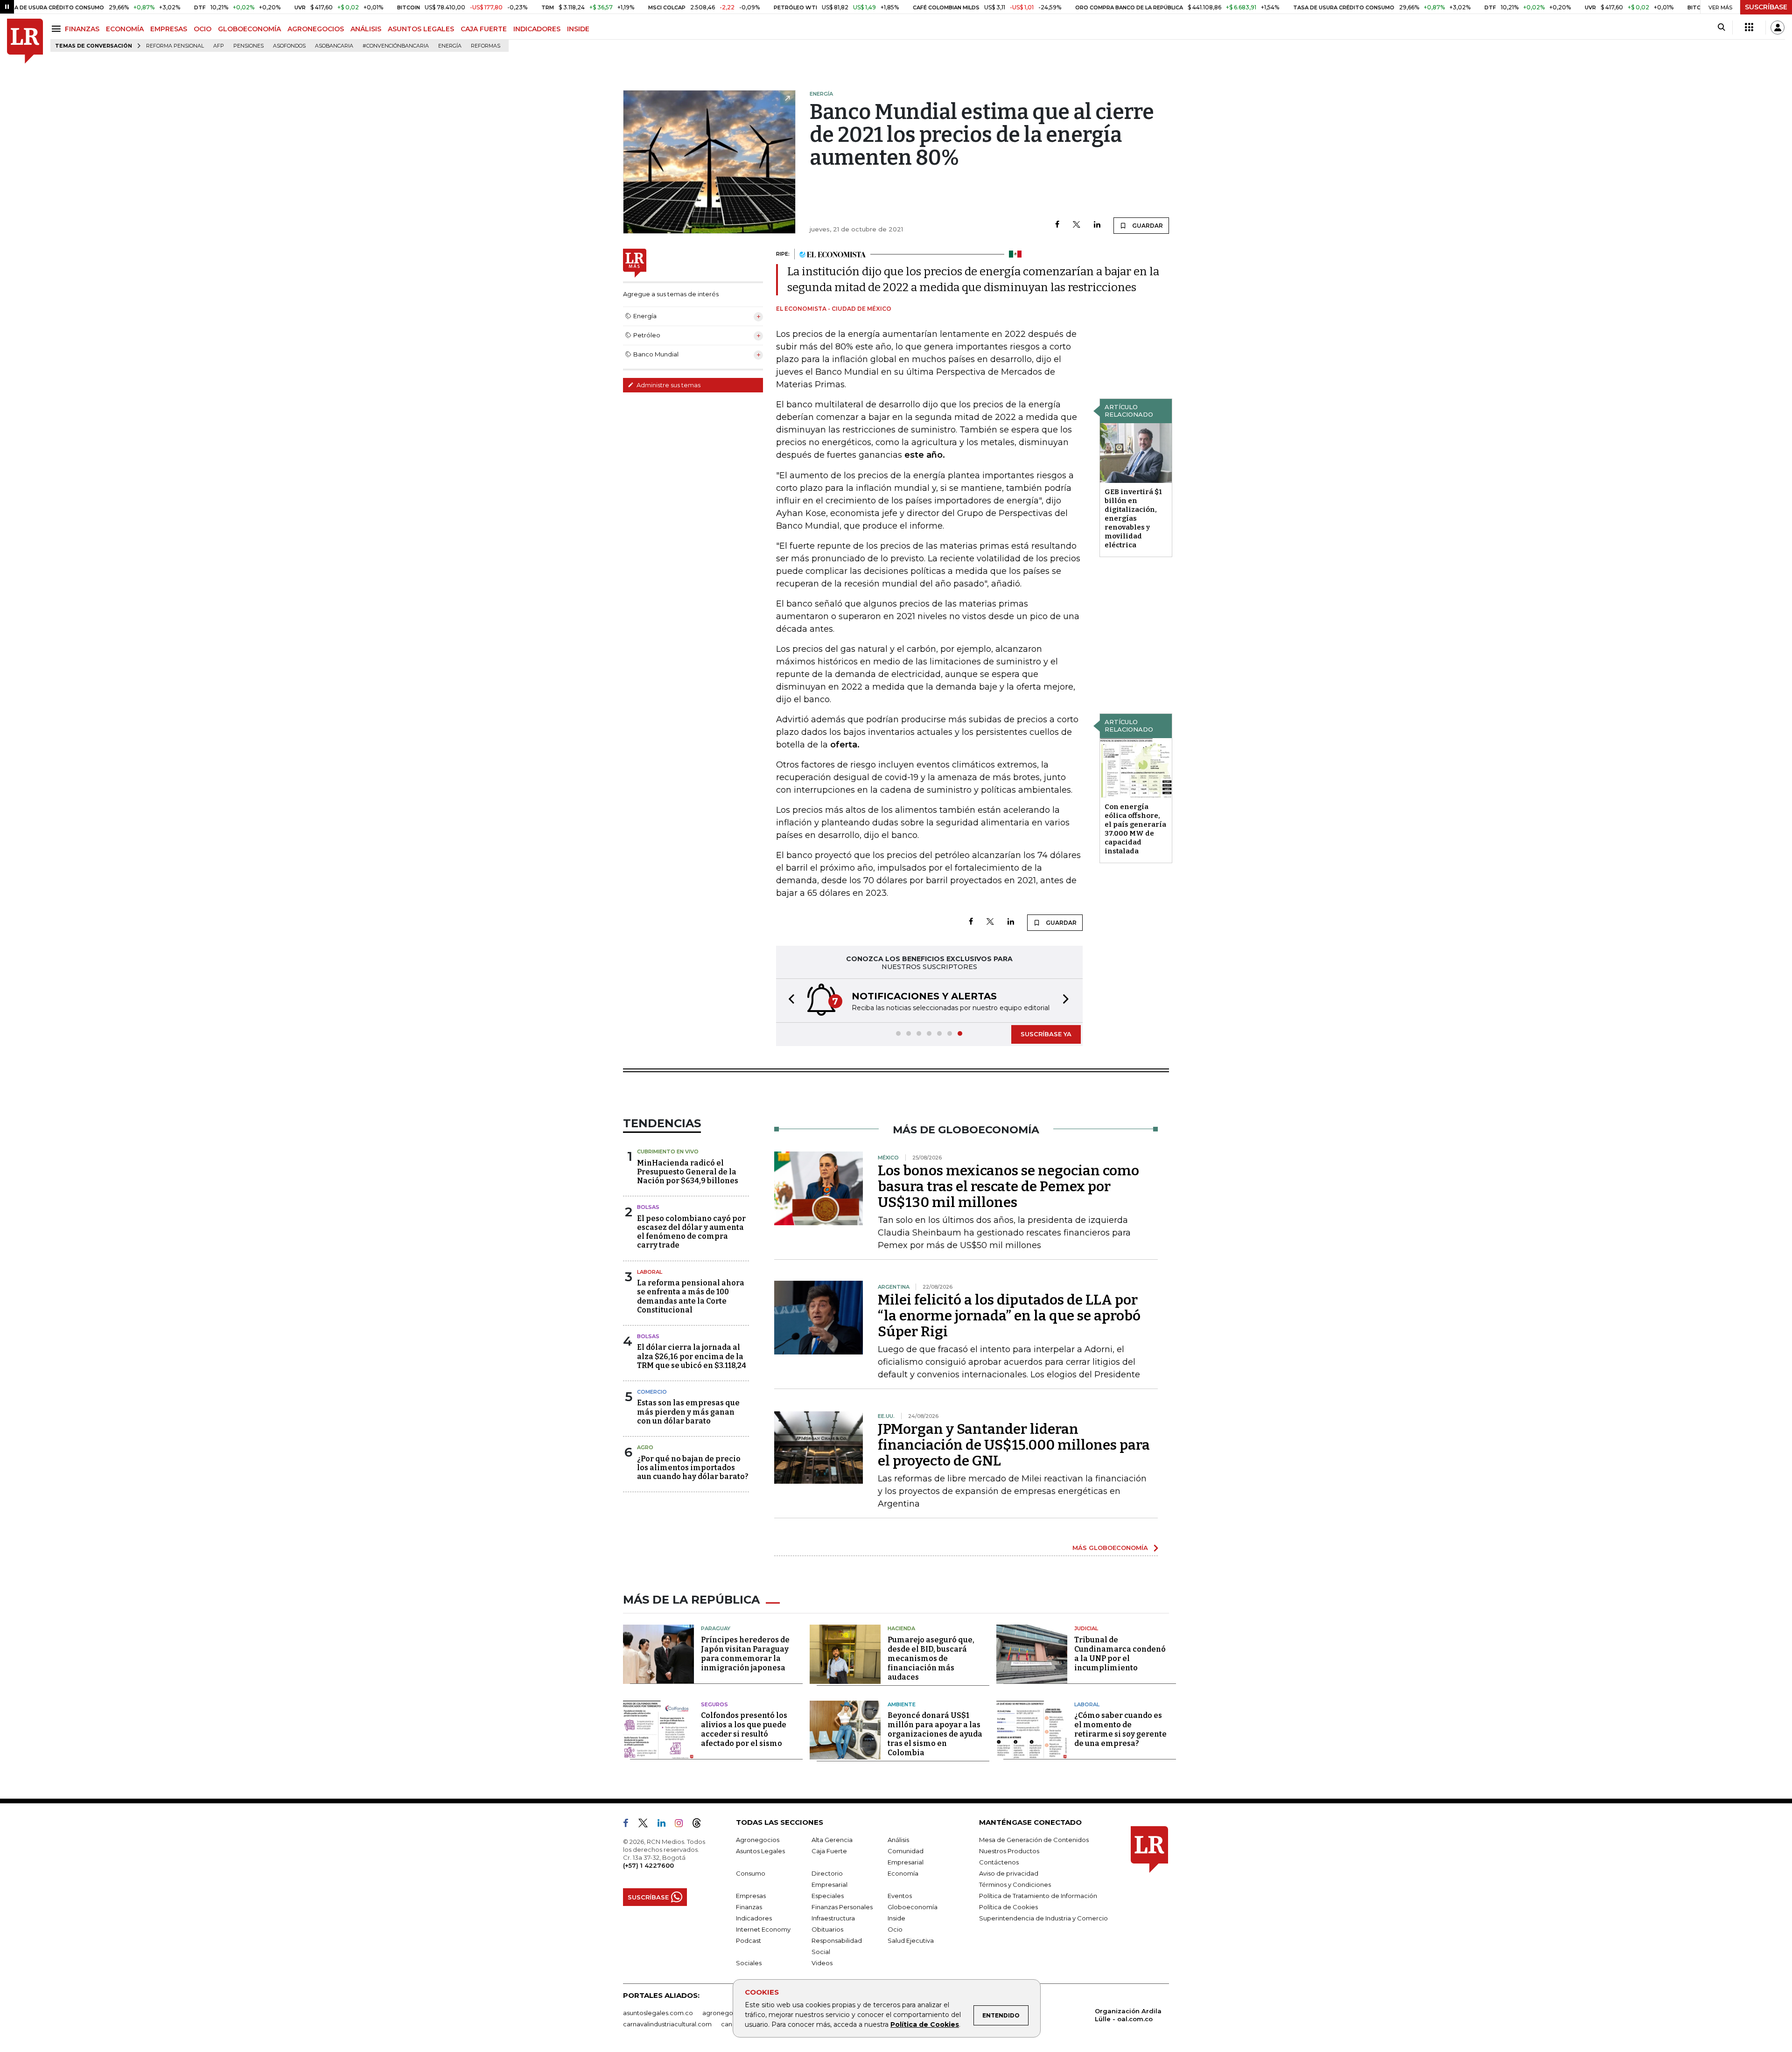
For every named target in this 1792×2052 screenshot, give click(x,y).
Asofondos (289, 46)
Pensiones (248, 46)
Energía (450, 46)
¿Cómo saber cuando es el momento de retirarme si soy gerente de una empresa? (1120, 1729)
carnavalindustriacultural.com (667, 2024)
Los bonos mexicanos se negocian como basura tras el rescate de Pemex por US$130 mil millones (1008, 1187)
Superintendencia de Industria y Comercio (1043, 1918)
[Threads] (700, 1825)
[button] (789, 1001)
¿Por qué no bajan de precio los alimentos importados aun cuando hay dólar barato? (693, 1468)
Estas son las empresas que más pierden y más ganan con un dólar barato (688, 1412)
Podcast (749, 1940)
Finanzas (749, 1907)
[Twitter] (1077, 225)
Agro (645, 1447)
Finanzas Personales (842, 1907)
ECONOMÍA (125, 29)
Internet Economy (763, 1929)
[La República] (25, 41)
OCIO (203, 29)
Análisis (898, 1840)
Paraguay (716, 1628)
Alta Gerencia (832, 1840)
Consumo (751, 1873)
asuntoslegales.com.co (658, 2013)
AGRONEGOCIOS (316, 29)
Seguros (714, 1704)
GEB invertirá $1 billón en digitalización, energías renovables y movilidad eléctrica (1133, 518)
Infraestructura (833, 1918)
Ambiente (902, 1704)
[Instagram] (682, 1825)
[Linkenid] (665, 1825)
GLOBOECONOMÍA (249, 29)
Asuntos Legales (760, 1851)
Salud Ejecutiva (911, 1940)
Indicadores (754, 1918)
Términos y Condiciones (1015, 1884)
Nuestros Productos (1009, 1851)
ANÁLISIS (366, 29)
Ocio (895, 1929)
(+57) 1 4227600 (648, 1865)
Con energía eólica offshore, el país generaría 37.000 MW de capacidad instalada (1135, 829)
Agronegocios (758, 1840)
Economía (903, 1873)
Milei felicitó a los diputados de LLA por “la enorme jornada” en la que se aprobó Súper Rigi (1009, 1316)
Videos (822, 1963)
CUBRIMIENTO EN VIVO (668, 1152)
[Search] (1721, 28)
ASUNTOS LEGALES (421, 29)
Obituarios (827, 1929)
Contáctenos (999, 1862)
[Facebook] (1057, 225)
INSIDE (578, 29)
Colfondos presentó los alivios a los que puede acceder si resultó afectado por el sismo (744, 1729)
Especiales (828, 1896)
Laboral (650, 1272)
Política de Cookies (925, 2024)
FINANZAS (82, 29)
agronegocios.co (728, 2013)
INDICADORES (537, 29)
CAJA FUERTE (484, 29)
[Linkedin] (1097, 225)
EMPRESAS (169, 29)
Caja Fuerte (829, 1851)
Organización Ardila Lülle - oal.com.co (1128, 2015)
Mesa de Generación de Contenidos (1034, 1840)
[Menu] (58, 29)
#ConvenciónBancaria (396, 46)
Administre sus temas (668, 385)
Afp (219, 46)
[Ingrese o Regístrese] (1778, 28)
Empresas (751, 1896)
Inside (896, 1918)
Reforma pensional (175, 46)
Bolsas (648, 1207)
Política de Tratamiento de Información (1038, 1896)
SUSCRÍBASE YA (1046, 1034)
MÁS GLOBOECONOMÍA (1110, 1548)
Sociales (749, 1963)
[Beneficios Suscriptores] (1749, 28)
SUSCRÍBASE (1766, 7)
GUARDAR (1147, 226)
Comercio (652, 1392)
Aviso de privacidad (1009, 1873)
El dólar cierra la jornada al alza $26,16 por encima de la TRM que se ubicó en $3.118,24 (692, 1356)
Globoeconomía (913, 1907)
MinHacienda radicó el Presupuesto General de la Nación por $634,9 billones (688, 1172)
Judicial (1086, 1628)
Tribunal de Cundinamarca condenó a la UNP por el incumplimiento (1120, 1654)
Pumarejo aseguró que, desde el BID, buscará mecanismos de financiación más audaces (931, 1658)
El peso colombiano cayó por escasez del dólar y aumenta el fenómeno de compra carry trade (691, 1232)
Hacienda (901, 1628)
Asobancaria (334, 46)
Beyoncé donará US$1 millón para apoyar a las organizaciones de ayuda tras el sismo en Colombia (935, 1734)
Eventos (900, 1896)
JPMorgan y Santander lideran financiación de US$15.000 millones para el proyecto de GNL (1014, 1445)
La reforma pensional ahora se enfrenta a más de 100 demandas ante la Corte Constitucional (691, 1296)
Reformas (486, 46)
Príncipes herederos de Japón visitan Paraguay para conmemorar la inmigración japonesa (745, 1654)
